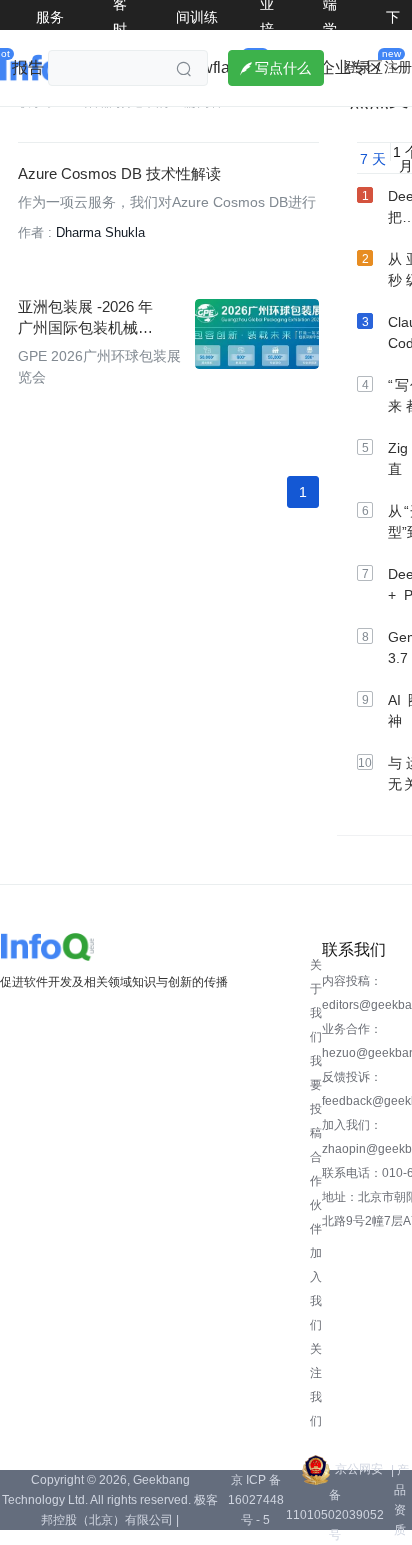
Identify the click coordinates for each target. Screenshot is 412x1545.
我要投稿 (316, 1097)
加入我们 (316, 1289)
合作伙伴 (316, 1193)
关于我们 (316, 1001)
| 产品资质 (400, 1500)
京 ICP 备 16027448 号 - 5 (256, 1500)
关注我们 (316, 1385)
